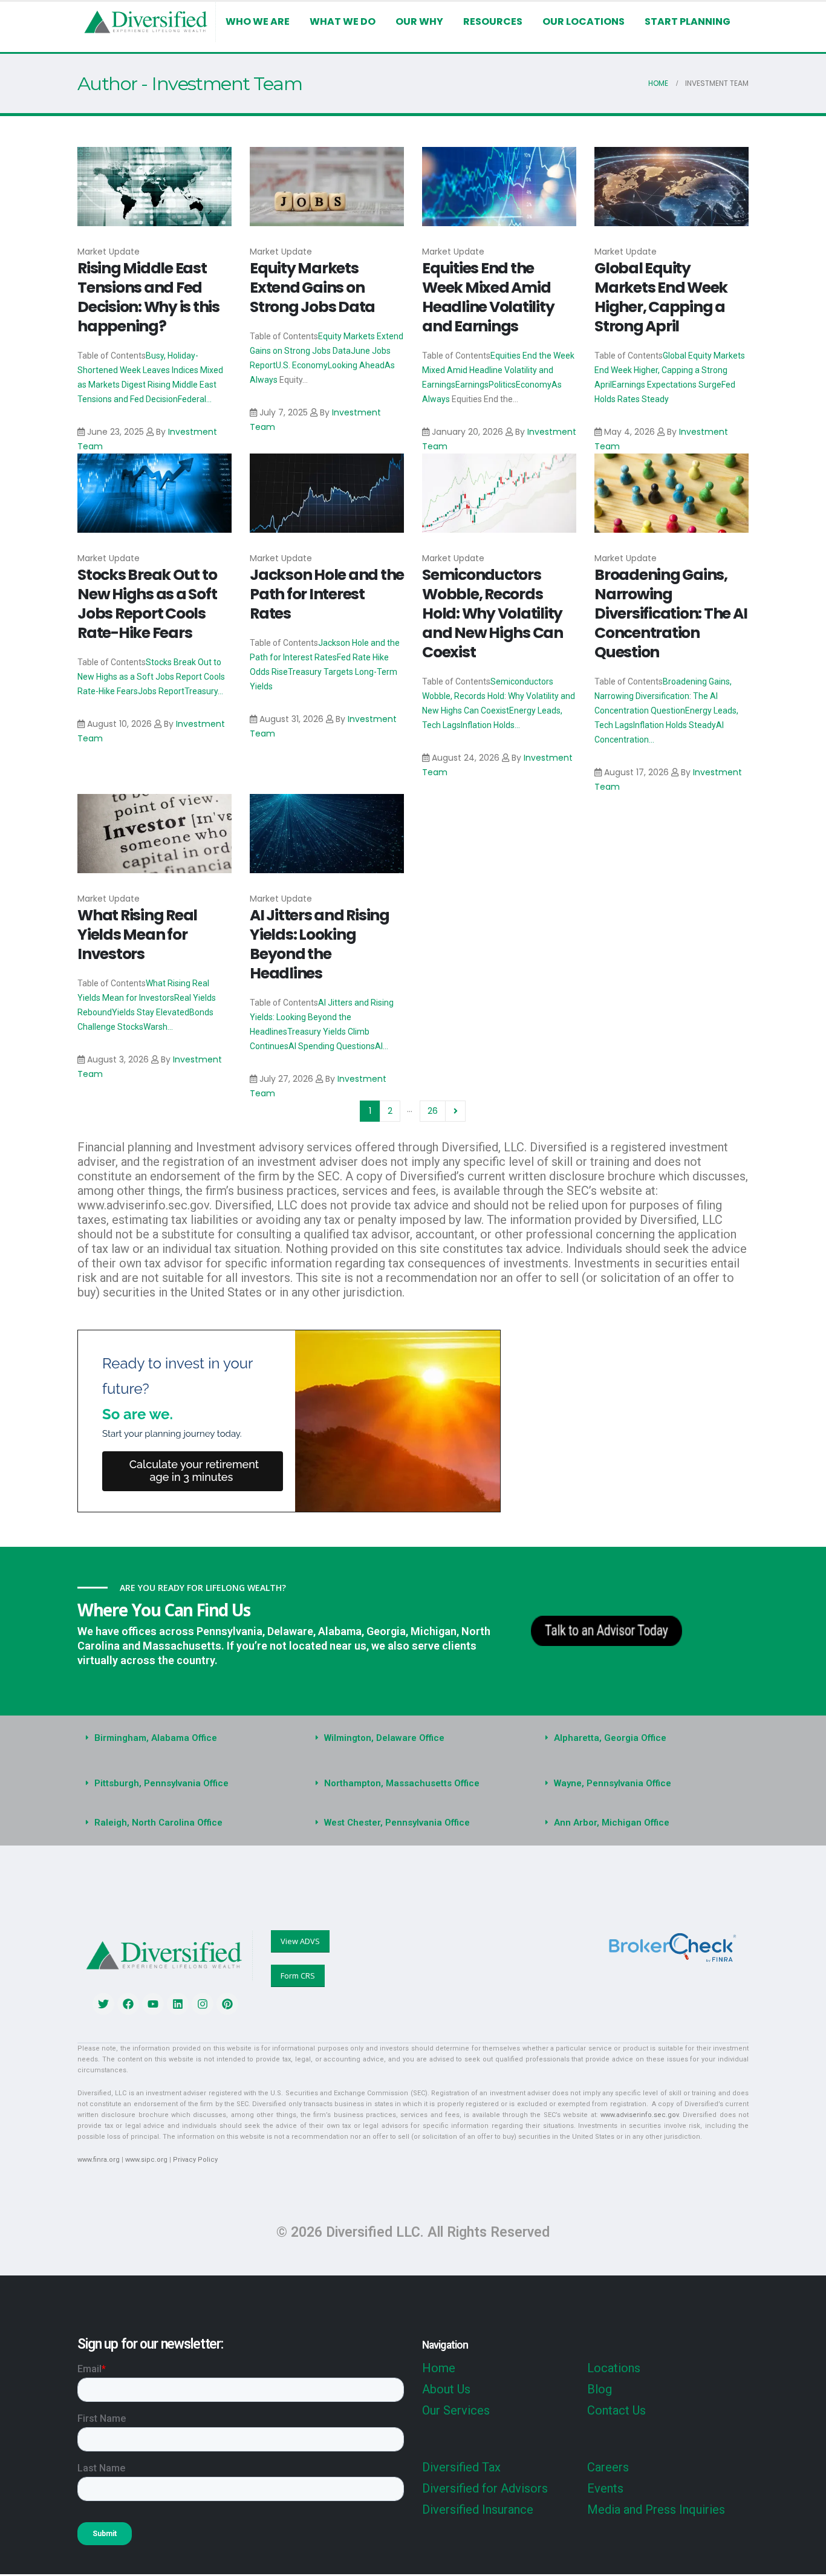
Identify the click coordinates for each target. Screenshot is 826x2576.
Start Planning (688, 21)
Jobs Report (161, 691)
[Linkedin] (178, 2004)
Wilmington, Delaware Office (384, 1738)
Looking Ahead (356, 365)
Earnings (472, 385)
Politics (502, 385)
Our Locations (584, 21)
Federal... (195, 399)
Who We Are (258, 21)
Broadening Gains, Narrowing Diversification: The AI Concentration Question (671, 613)
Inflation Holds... (490, 725)
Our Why (419, 21)
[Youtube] (153, 2004)
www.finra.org (99, 2160)
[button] (183, 1738)
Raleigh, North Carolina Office (158, 1823)
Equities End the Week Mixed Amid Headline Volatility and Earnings (488, 297)
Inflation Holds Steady (675, 725)
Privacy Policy (195, 2160)
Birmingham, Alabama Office (156, 1738)
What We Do (343, 21)
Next (456, 1111)
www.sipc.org (146, 2160)
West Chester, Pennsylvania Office (397, 1823)
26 (433, 1111)
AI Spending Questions (332, 1046)
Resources (493, 21)
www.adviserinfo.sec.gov (639, 2115)
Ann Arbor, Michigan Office (612, 1823)
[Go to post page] (154, 187)
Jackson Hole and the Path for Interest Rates (327, 594)
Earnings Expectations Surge (667, 385)
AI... (382, 1046)
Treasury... (204, 691)
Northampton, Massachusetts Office (402, 1783)
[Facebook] (128, 2004)
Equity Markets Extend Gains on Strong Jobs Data (312, 288)
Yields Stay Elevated (151, 1012)
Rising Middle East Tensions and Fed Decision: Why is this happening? (148, 297)
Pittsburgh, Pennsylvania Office (161, 1783)
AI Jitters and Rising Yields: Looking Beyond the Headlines (320, 944)
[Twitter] (103, 2004)
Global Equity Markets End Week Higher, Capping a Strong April (661, 297)
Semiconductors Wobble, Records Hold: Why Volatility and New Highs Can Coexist (493, 613)
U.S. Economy (302, 365)
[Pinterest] (227, 2004)
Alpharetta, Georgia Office (610, 1738)
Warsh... (158, 1027)
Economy (534, 385)
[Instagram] (203, 2004)
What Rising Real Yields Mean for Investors (137, 935)
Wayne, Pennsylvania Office (613, 1783)
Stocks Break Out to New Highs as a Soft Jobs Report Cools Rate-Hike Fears (147, 604)
